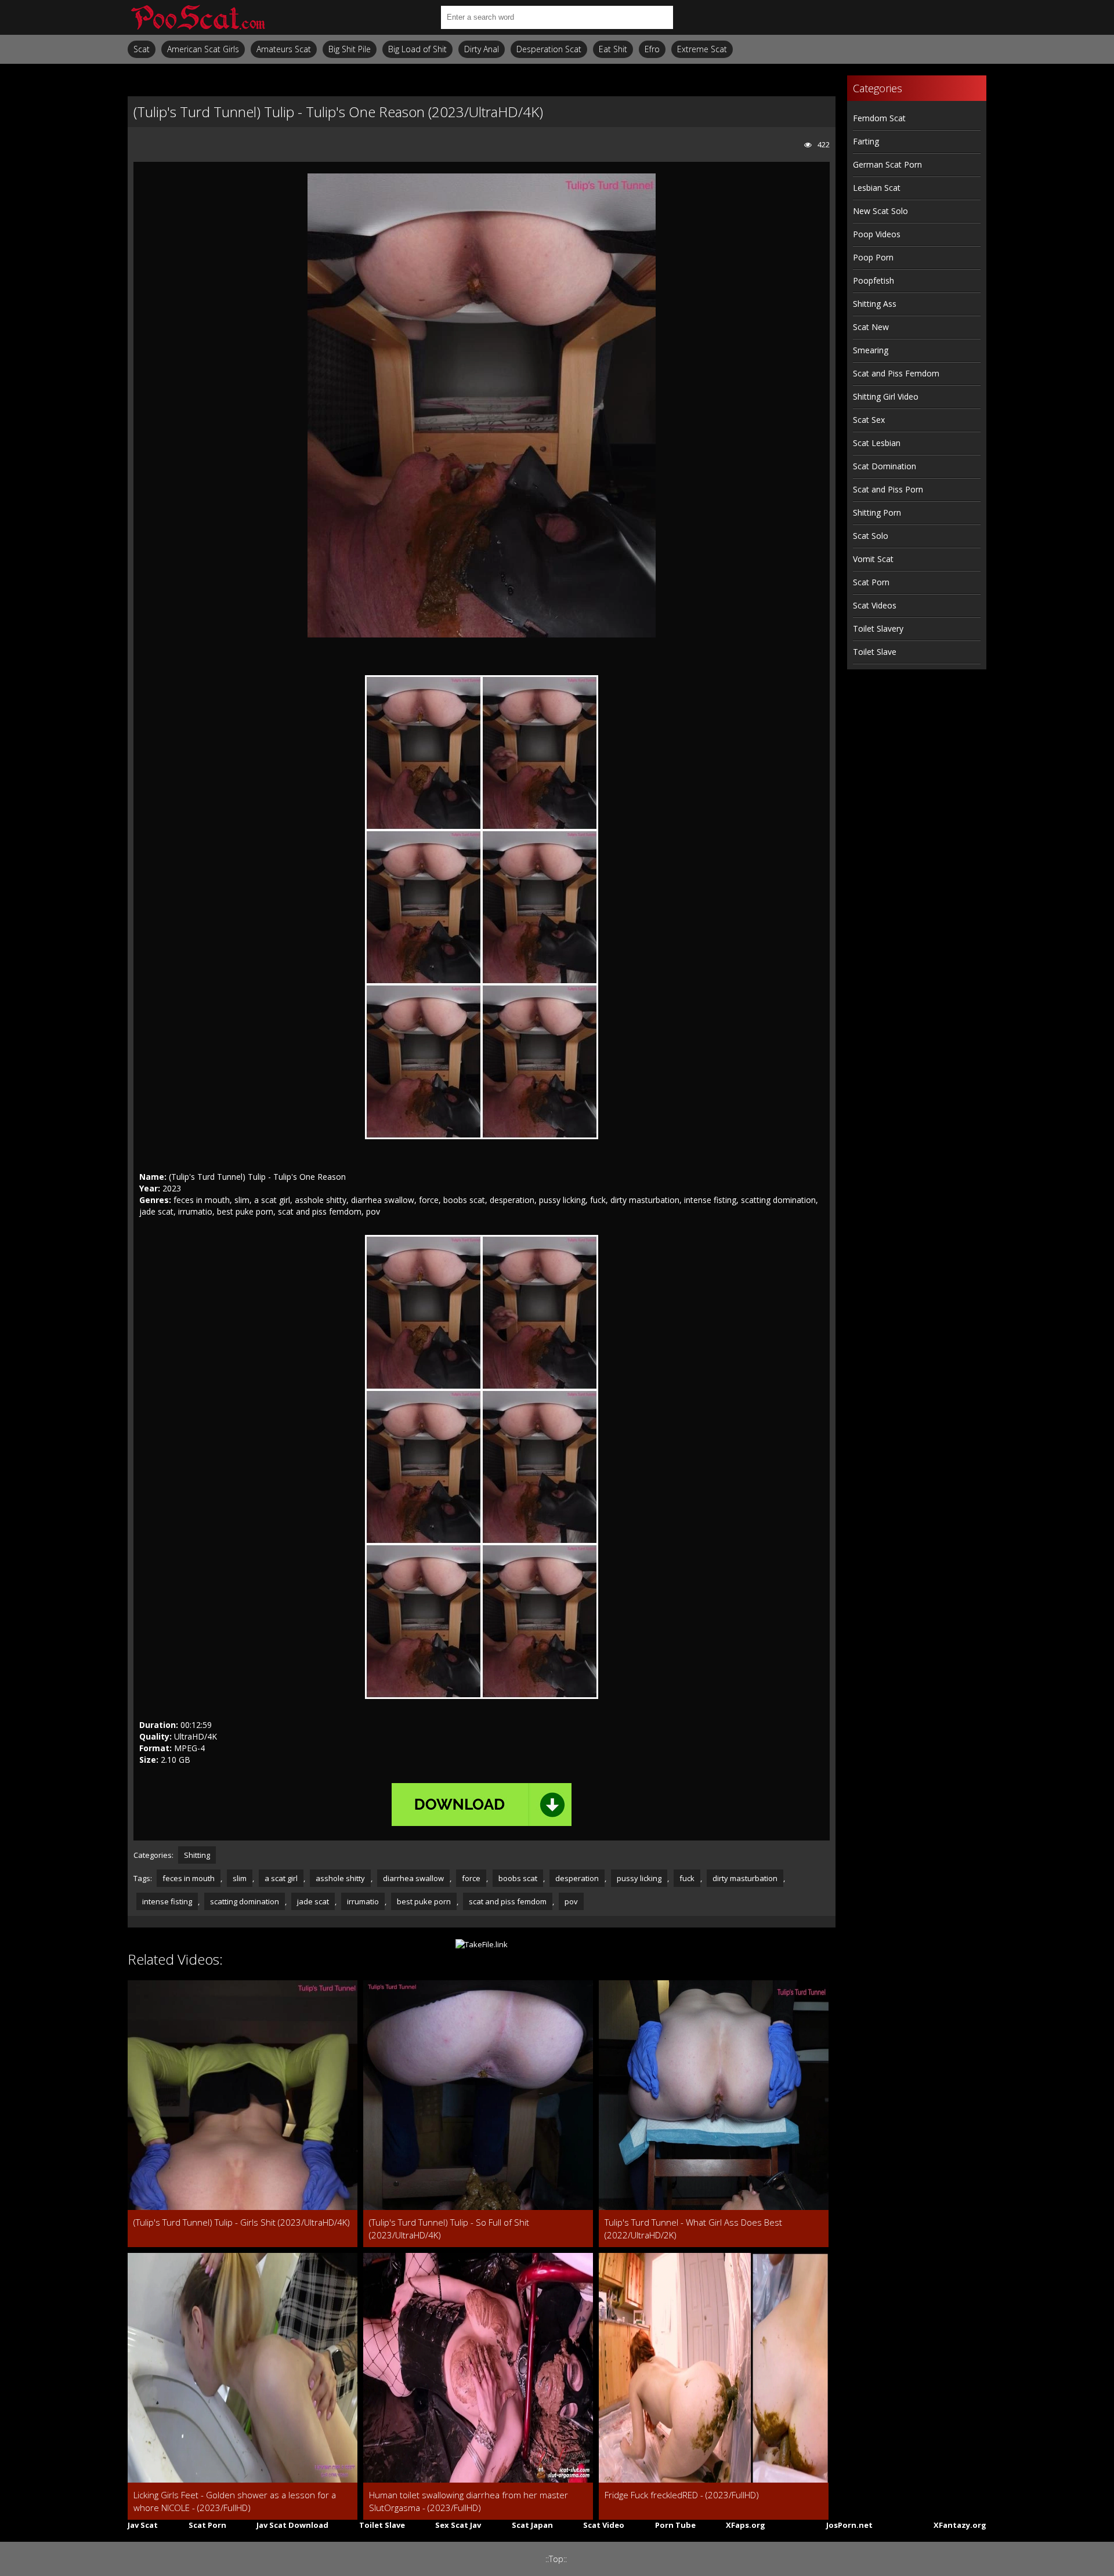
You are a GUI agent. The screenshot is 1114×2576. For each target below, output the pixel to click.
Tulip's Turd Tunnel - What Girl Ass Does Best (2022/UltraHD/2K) (693, 2229)
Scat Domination (885, 466)
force (471, 1878)
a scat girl (281, 1878)
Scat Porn (871, 582)
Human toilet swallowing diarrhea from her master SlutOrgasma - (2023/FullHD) (469, 2501)
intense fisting (167, 1901)
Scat (142, 49)
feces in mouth (189, 1878)
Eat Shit (613, 49)
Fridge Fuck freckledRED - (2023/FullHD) (682, 2495)
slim (240, 1878)
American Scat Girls (203, 49)
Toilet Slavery (878, 628)
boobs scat (518, 1878)
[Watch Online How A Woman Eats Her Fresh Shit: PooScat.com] (197, 17)
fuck (687, 1878)
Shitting (197, 1855)
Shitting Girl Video (886, 396)
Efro (652, 49)
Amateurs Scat (284, 49)
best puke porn (424, 1901)
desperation (577, 1878)
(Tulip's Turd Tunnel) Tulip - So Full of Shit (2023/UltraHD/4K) (449, 2229)
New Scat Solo (880, 211)
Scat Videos (875, 605)
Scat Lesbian (877, 443)
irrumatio (363, 1901)
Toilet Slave (875, 652)
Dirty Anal (482, 49)
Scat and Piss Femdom (896, 373)
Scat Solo (871, 536)
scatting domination (245, 1901)
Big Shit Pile (350, 49)
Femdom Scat (879, 118)
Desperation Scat (549, 49)
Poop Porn (873, 257)
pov (571, 1901)
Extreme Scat (702, 49)
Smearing (871, 350)
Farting (866, 141)
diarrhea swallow (413, 1878)
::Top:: (556, 2559)
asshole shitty (340, 1878)
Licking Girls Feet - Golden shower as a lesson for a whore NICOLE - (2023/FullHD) (235, 2501)
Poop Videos (877, 234)
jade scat (313, 1901)
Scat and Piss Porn (888, 489)
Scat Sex (869, 420)
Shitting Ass (875, 304)
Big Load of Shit (417, 49)
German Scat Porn (887, 164)
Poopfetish (874, 280)
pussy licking (639, 1878)
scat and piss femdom (508, 1901)
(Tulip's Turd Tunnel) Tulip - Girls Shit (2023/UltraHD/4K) (242, 2222)
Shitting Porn (877, 512)
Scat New (871, 327)
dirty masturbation (745, 1878)
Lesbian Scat (877, 188)
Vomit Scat (873, 559)
